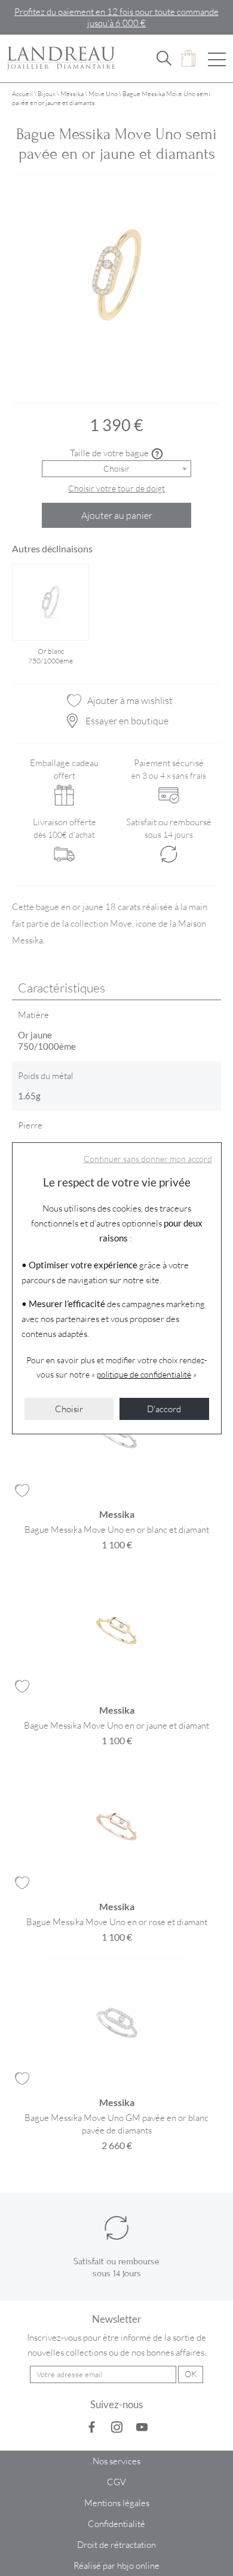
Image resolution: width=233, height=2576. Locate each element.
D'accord (164, 1409)
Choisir (69, 1409)
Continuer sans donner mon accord (148, 1159)
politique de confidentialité (144, 1374)
